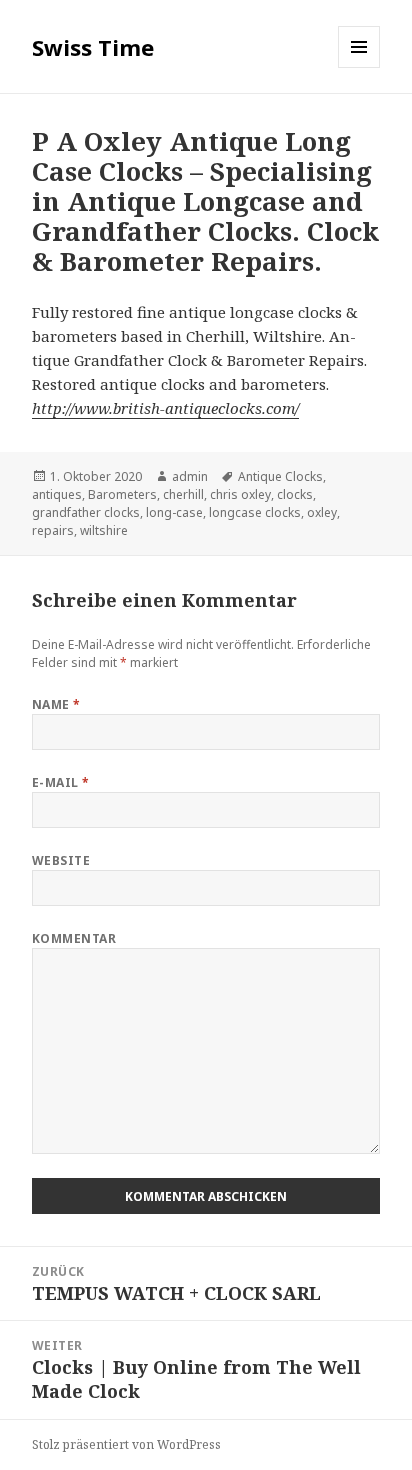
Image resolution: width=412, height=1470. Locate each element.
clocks (295, 494)
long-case (174, 512)
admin (190, 476)
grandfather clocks (86, 512)
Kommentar (74, 938)
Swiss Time (93, 47)
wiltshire (104, 530)
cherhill (183, 494)
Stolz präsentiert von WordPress (126, 1444)
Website (61, 860)
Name (56, 704)
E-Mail (61, 782)
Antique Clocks (280, 476)
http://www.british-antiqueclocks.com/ (165, 408)
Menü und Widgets (359, 67)
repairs (53, 530)
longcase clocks (255, 512)
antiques (57, 494)
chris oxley (240, 494)
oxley (322, 512)
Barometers (122, 494)
